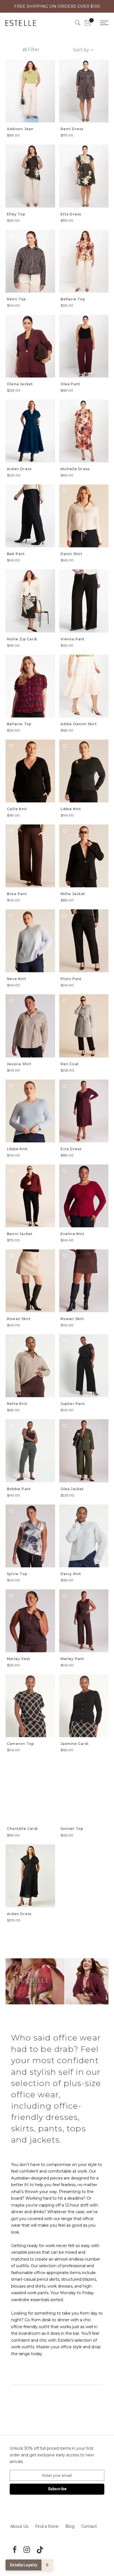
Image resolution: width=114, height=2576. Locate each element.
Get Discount (57, 1313)
